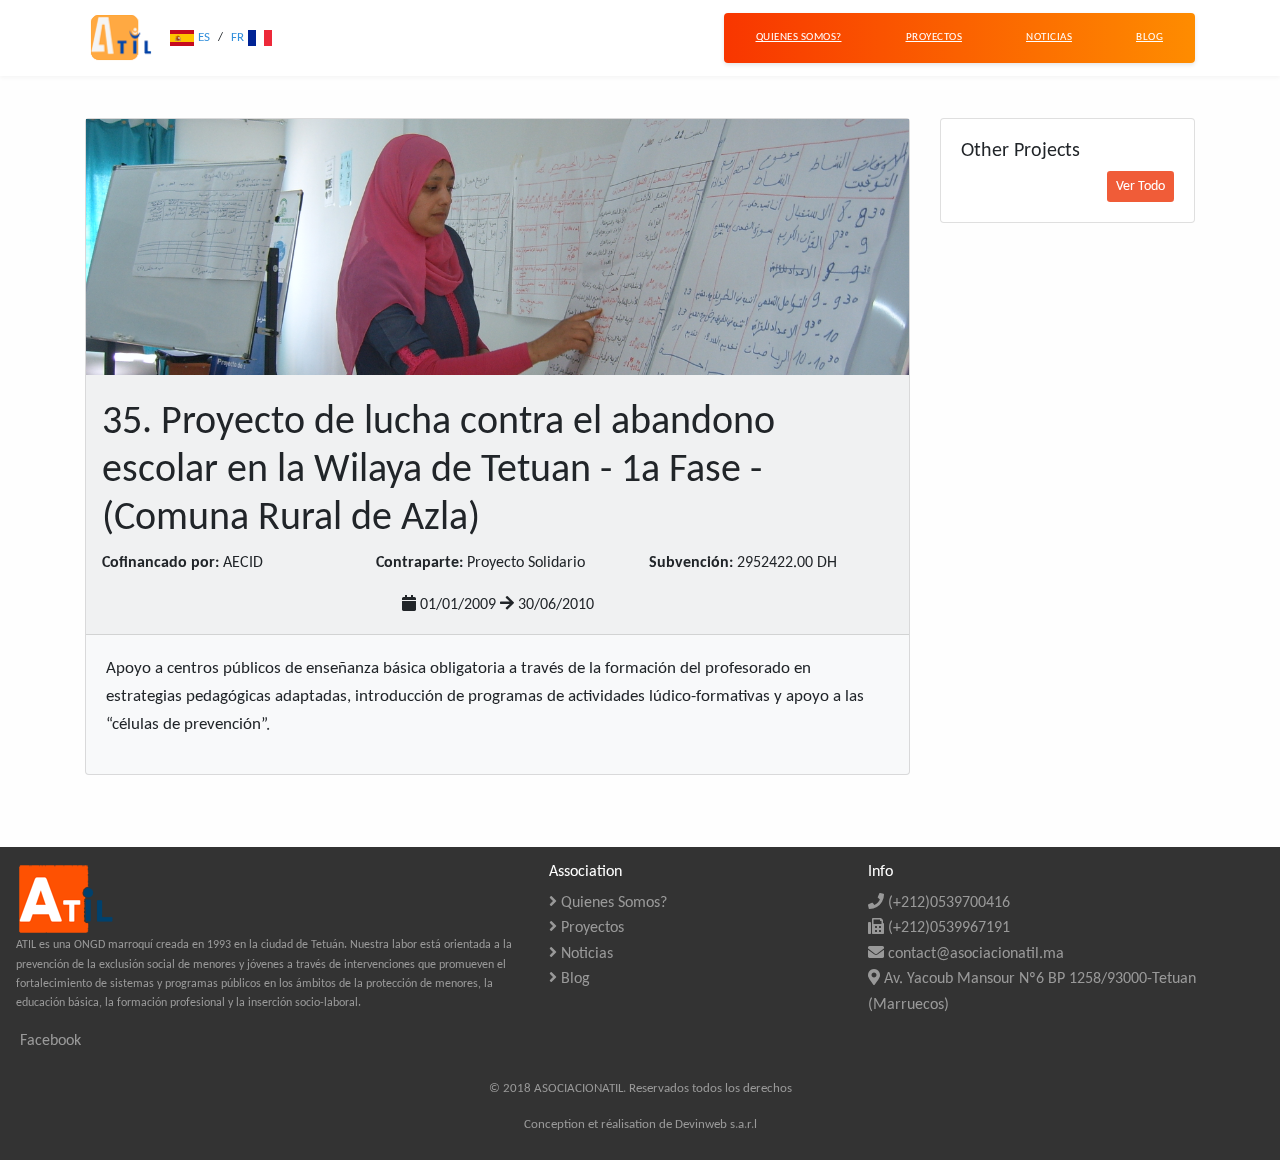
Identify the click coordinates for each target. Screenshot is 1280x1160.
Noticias (585, 954)
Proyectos (590, 928)
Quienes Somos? (612, 903)
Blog (573, 979)
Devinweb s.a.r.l (716, 1124)
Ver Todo (1140, 186)
